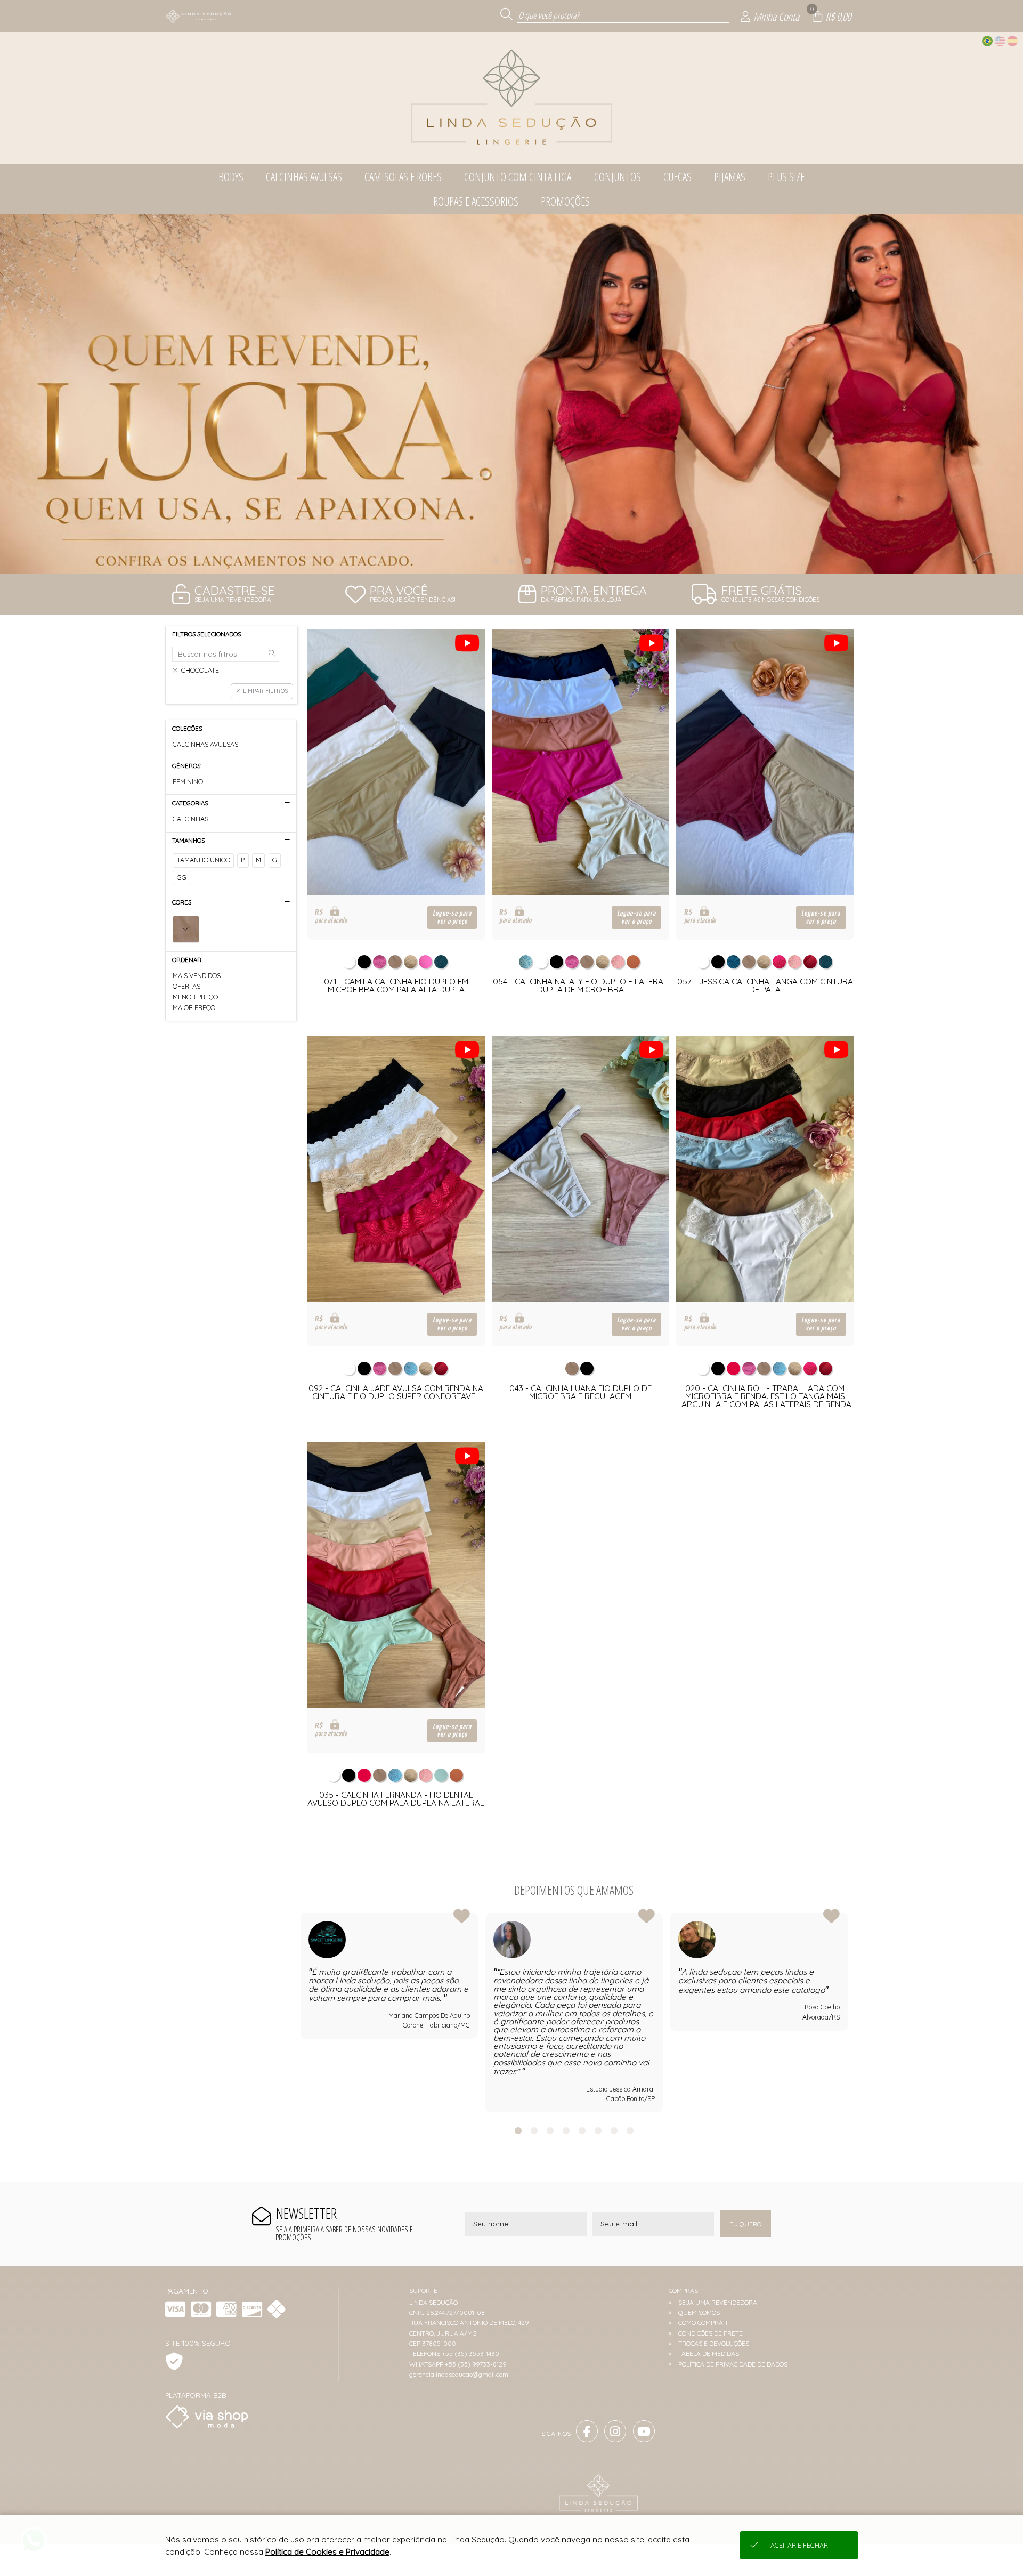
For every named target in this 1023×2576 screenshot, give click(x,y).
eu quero (745, 2224)
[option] (511, 394)
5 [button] (582, 2130)
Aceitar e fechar (799, 2545)
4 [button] (566, 2130)
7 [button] (614, 2130)
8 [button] (630, 2130)
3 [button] (527, 561)
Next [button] (848, 2013)
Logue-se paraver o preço (452, 917)
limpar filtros (265, 691)
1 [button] (496, 561)
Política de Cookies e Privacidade (327, 2552)
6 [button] (598, 2130)
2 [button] (511, 561)
